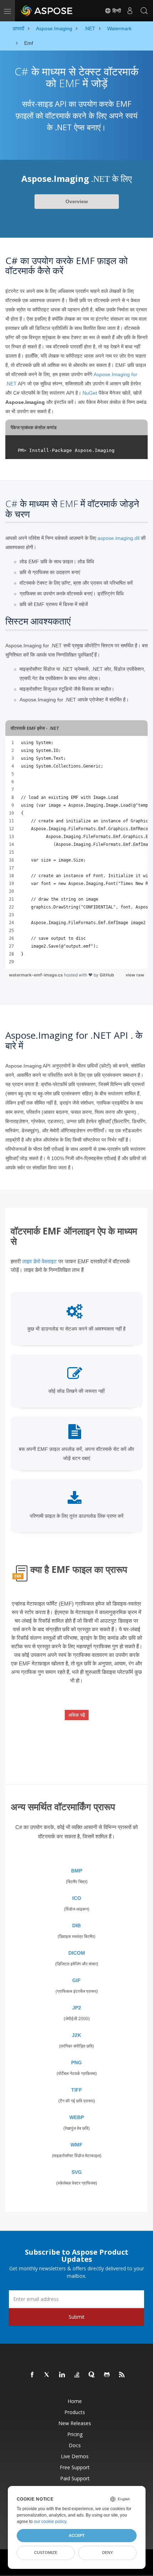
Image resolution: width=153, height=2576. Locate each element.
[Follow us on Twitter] (47, 2375)
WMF (76, 2145)
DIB (76, 1926)
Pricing (75, 2434)
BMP (77, 1871)
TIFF (77, 2090)
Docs (75, 2445)
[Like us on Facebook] (32, 2375)
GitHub (107, 975)
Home (75, 2401)
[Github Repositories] (107, 2375)
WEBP (77, 2117)
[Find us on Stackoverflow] (77, 2375)
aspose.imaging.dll (118, 538)
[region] (76, 852)
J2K (76, 2035)
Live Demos (75, 2456)
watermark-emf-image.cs (36, 975)
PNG (76, 2063)
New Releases (75, 2423)
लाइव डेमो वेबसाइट (39, 1261)
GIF (76, 1980)
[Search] (144, 11)
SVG (77, 2172)
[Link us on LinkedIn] (62, 2375)
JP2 (77, 2008)
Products (75, 2412)
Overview (77, 201)
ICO (77, 1898)
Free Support (75, 2467)
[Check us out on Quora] (92, 2375)
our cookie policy (50, 2522)
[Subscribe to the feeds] (122, 2375)
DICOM (77, 1953)
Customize (46, 2553)
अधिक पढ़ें (77, 1715)
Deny (107, 2553)
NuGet (90, 393)
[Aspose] (47, 11)
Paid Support (75, 2478)
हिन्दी (116, 11)
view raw (135, 975)
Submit (77, 2317)
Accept (77, 2535)
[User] (130, 11)
